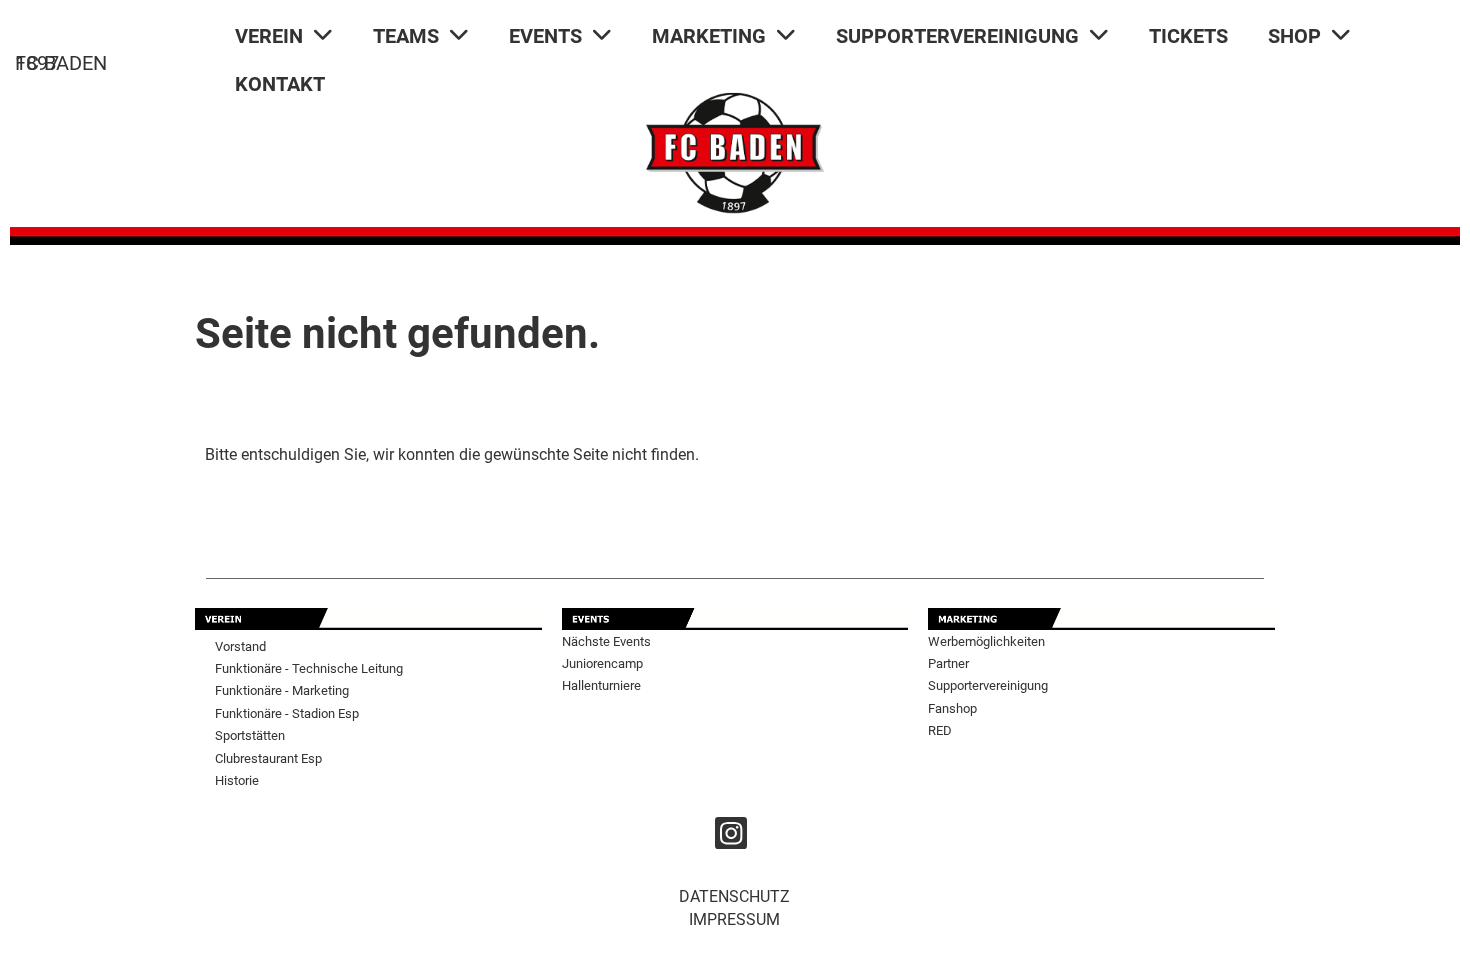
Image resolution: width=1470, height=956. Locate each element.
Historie (237, 780)
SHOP (1294, 36)
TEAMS (406, 36)
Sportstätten (250, 735)
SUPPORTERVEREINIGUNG (957, 36)
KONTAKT (280, 84)
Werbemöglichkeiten (986, 641)
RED (940, 730)
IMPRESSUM (734, 919)
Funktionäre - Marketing (282, 690)
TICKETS (1188, 36)
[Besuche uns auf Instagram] (731, 838)
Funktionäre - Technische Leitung (309, 668)
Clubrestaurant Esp (268, 758)
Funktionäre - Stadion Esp (287, 713)
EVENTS (545, 36)
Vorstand (240, 646)
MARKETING (709, 36)
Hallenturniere (601, 685)
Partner (948, 663)
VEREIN (269, 36)
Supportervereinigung (988, 685)
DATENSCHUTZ (734, 896)
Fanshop (952, 708)
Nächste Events (606, 641)
